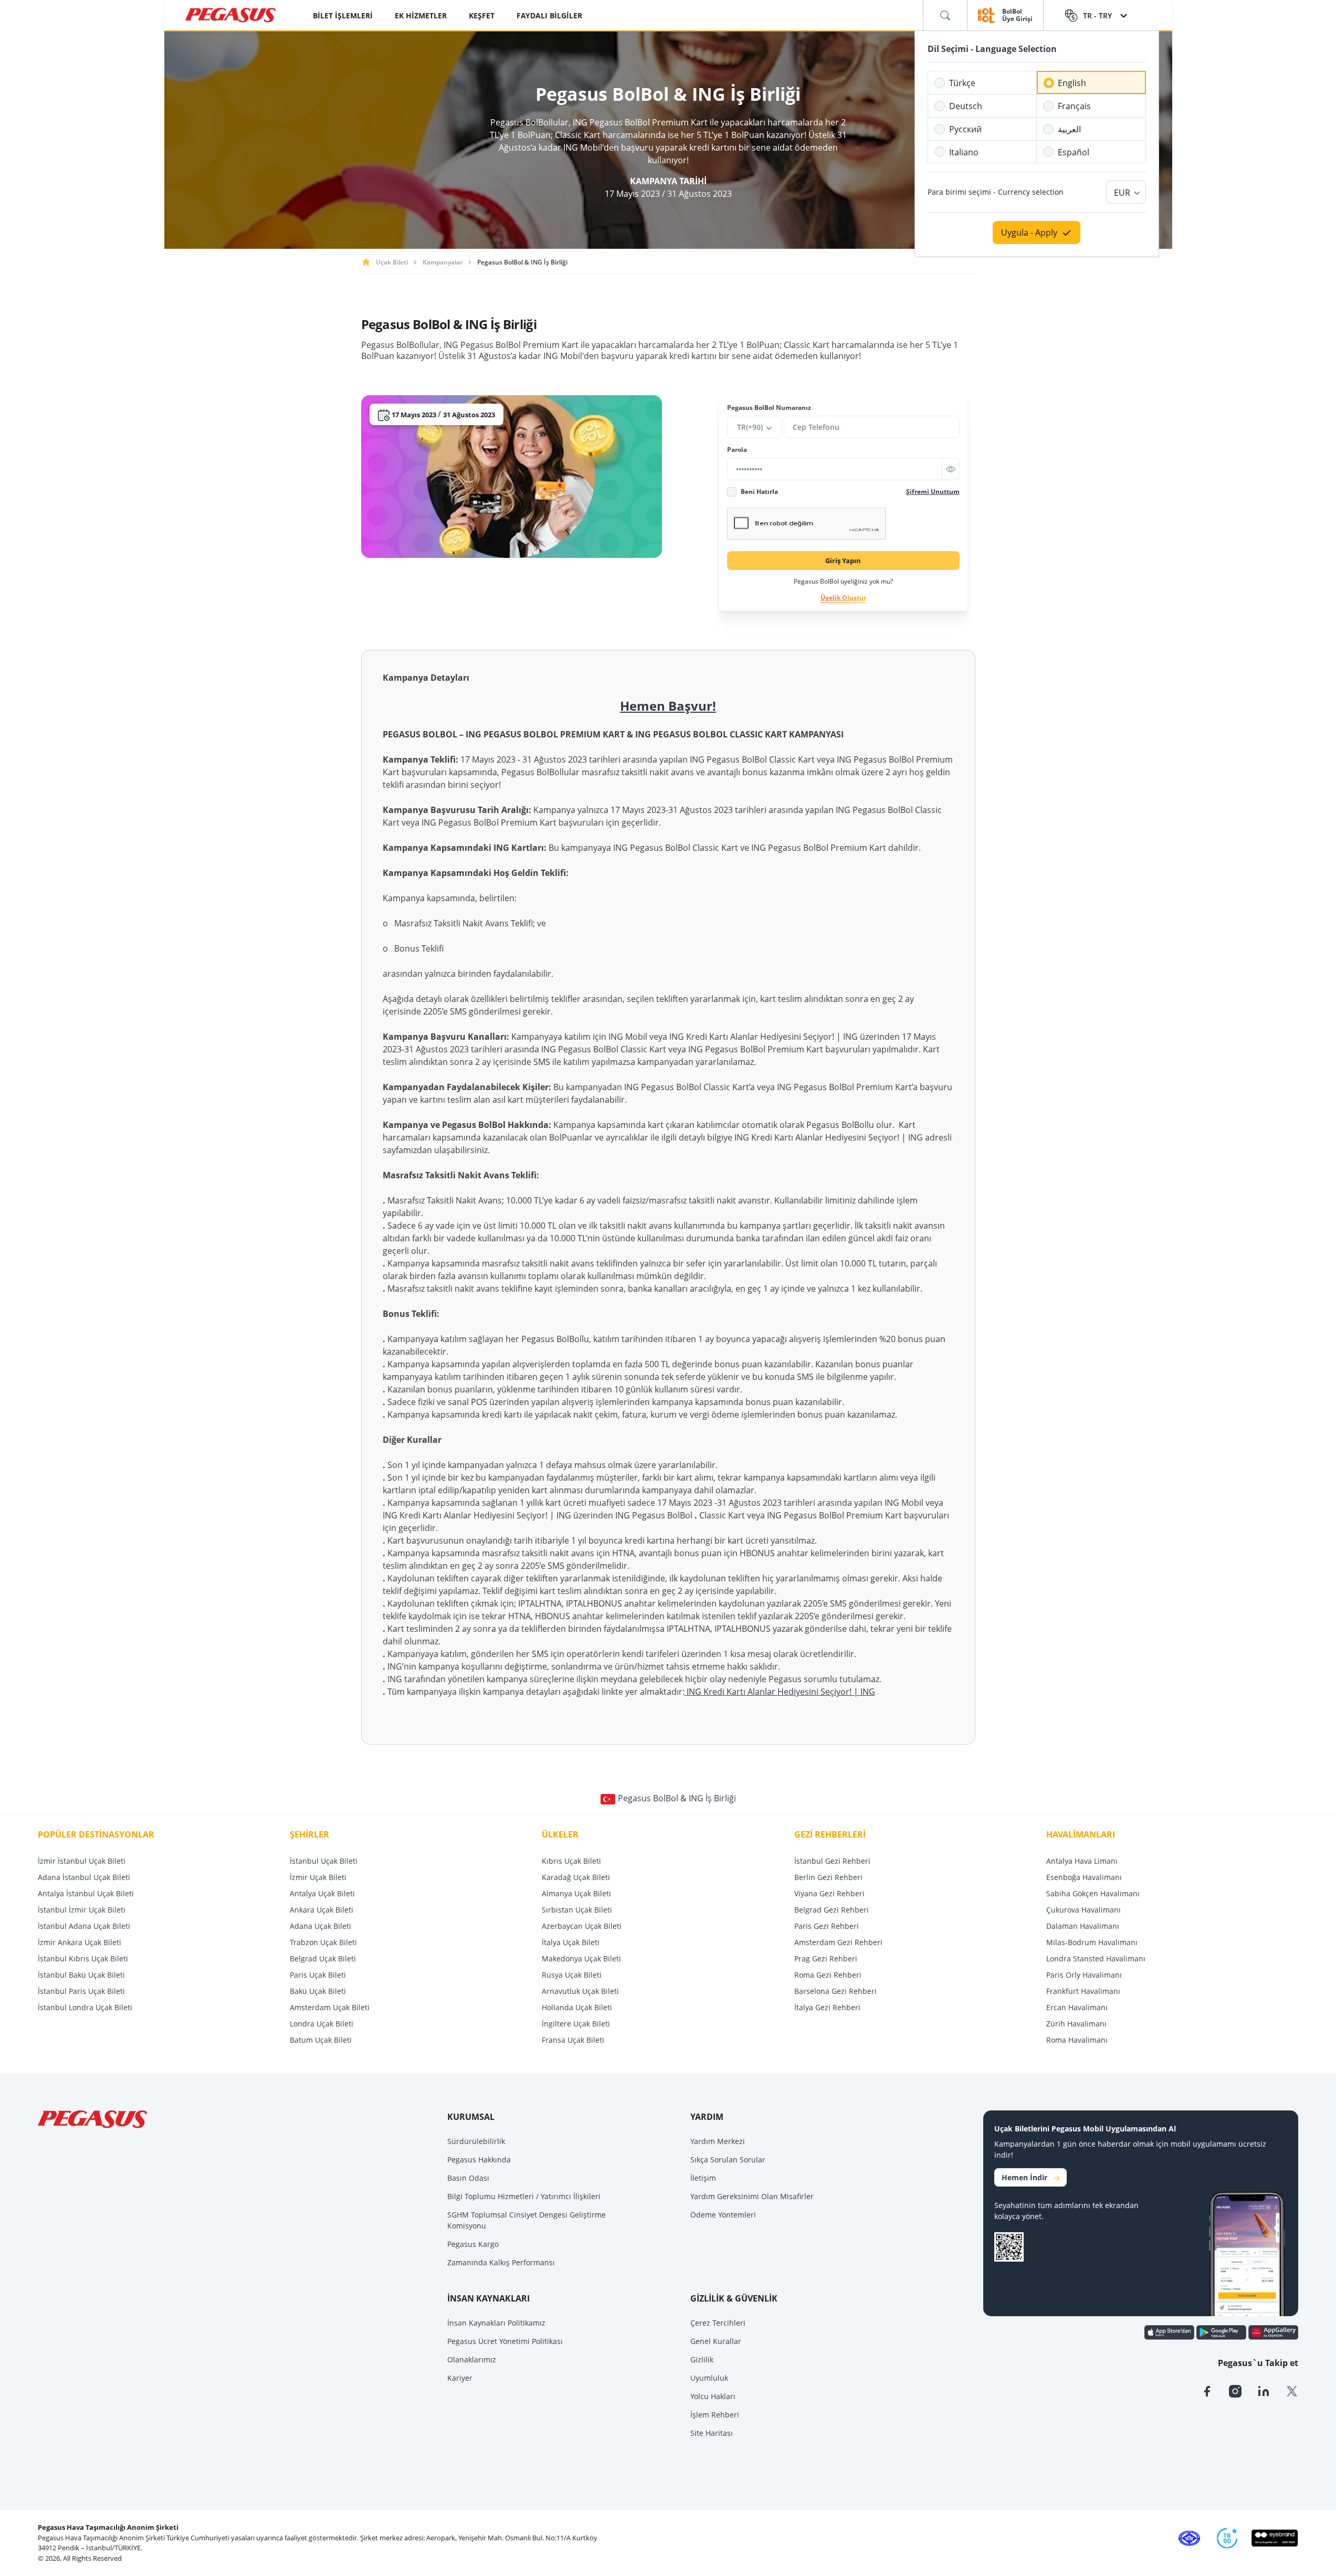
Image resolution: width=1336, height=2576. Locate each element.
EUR (1122, 193)
